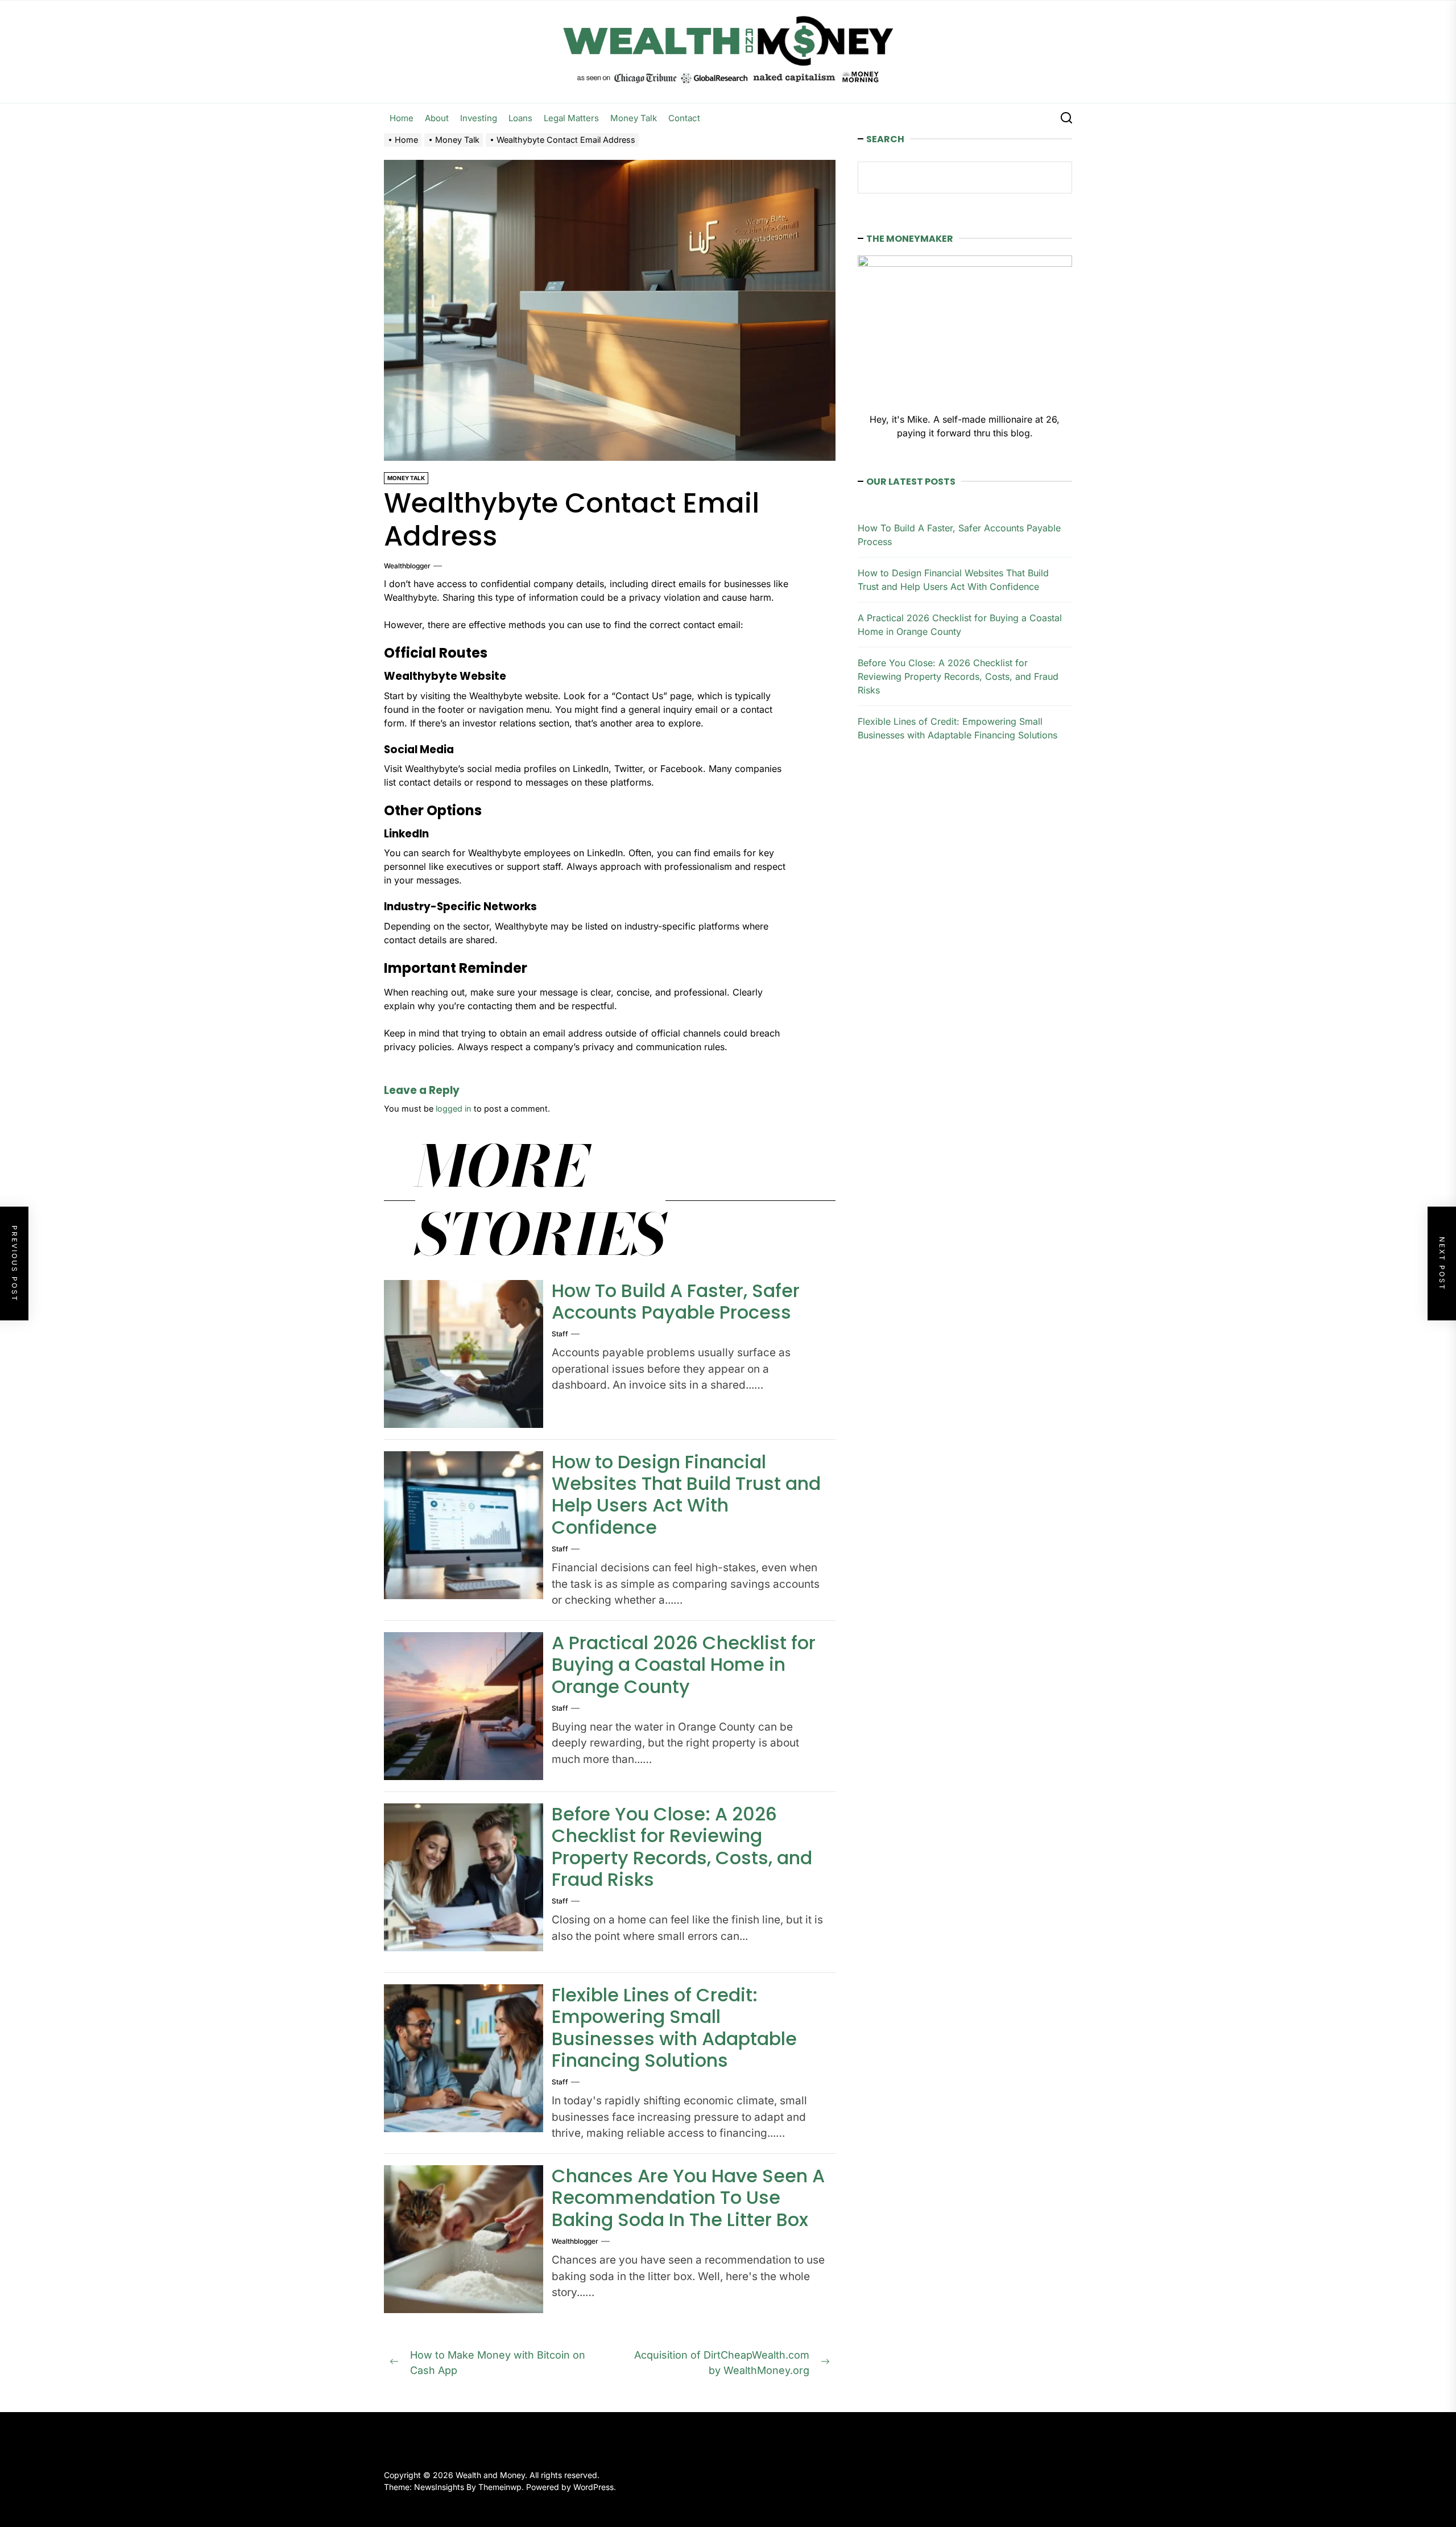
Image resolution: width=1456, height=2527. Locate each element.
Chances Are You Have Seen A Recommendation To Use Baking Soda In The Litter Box (688, 2198)
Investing (479, 118)
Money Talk (634, 118)
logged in (454, 1108)
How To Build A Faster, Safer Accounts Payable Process (676, 1301)
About (437, 118)
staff (560, 1334)
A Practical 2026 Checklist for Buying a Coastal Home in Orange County (684, 1665)
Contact (684, 118)
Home (402, 118)
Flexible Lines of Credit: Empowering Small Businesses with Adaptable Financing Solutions (674, 2028)
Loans (520, 118)
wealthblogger (407, 566)
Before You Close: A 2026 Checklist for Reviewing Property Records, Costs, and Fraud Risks (682, 1847)
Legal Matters (571, 118)
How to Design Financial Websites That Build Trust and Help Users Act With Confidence (686, 1494)
